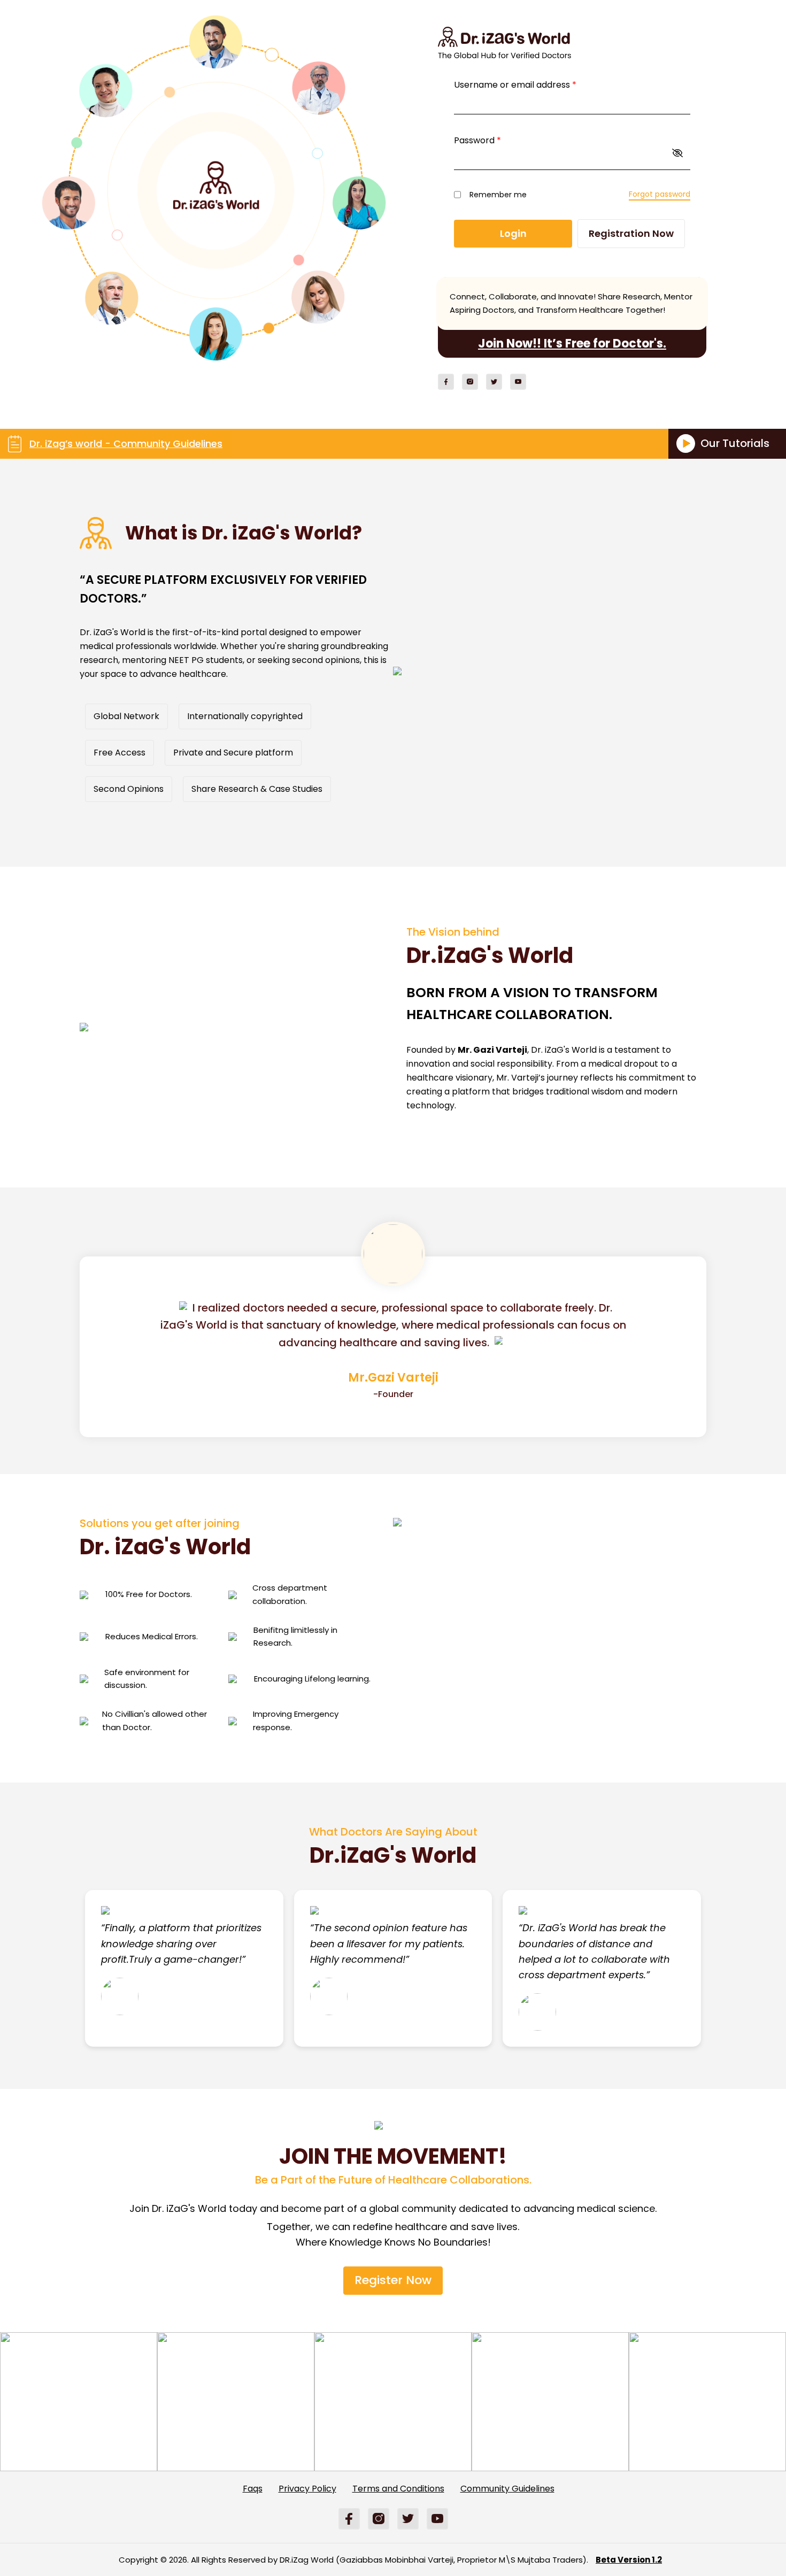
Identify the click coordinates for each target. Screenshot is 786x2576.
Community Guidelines (507, 2489)
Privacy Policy (307, 2489)
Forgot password (660, 194)
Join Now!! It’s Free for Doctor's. (572, 344)
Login (513, 233)
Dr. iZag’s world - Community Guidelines (126, 444)
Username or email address (515, 85)
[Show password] (677, 153)
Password (477, 140)
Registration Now (631, 233)
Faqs (253, 2489)
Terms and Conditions (398, 2489)
